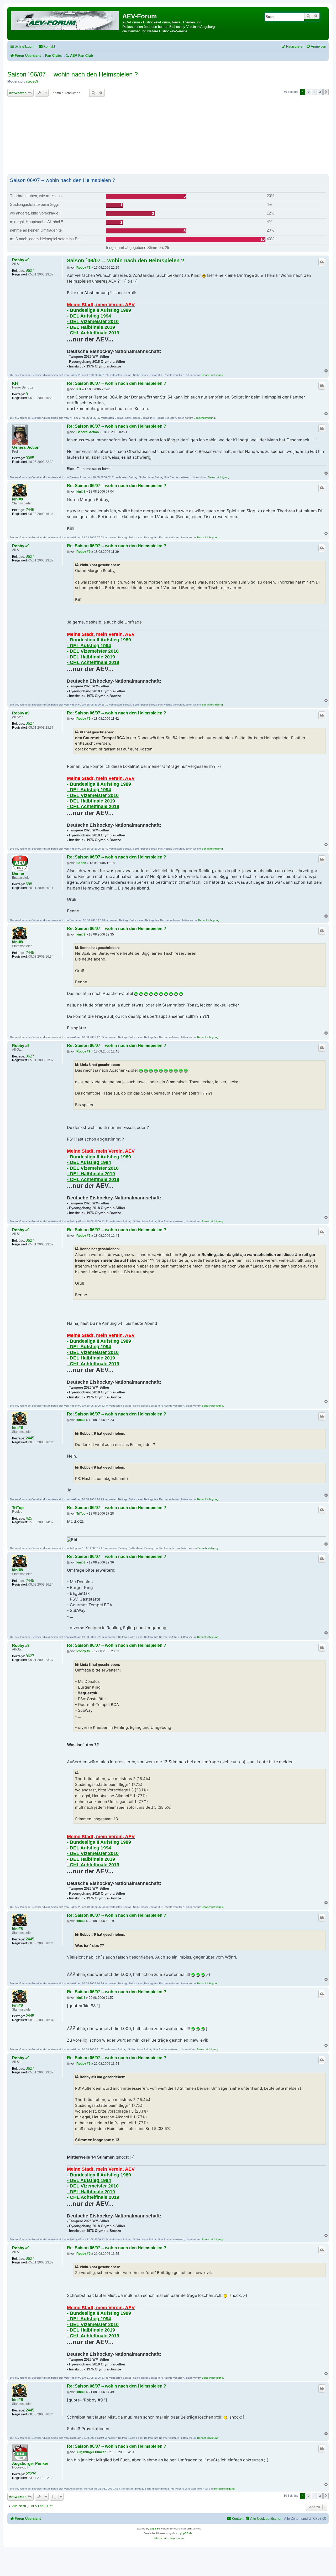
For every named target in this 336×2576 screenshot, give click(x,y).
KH (15, 384)
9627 (30, 270)
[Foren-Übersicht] (65, 20)
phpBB (154, 2529)
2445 (30, 510)
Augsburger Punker (30, 2463)
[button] (326, 92)
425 (29, 1518)
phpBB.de (186, 2533)
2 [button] (309, 92)
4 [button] (320, 92)
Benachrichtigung (212, 375)
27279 (31, 2474)
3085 (30, 458)
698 (29, 884)
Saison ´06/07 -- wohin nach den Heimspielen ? (73, 74)
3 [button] (314, 92)
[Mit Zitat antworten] (322, 262)
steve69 (32, 81)
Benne (18, 873)
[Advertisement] (168, 136)
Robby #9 (21, 260)
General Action (26, 447)
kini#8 (17, 499)
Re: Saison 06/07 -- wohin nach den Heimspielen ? (117, 383)
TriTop (18, 1508)
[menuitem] (47, 46)
